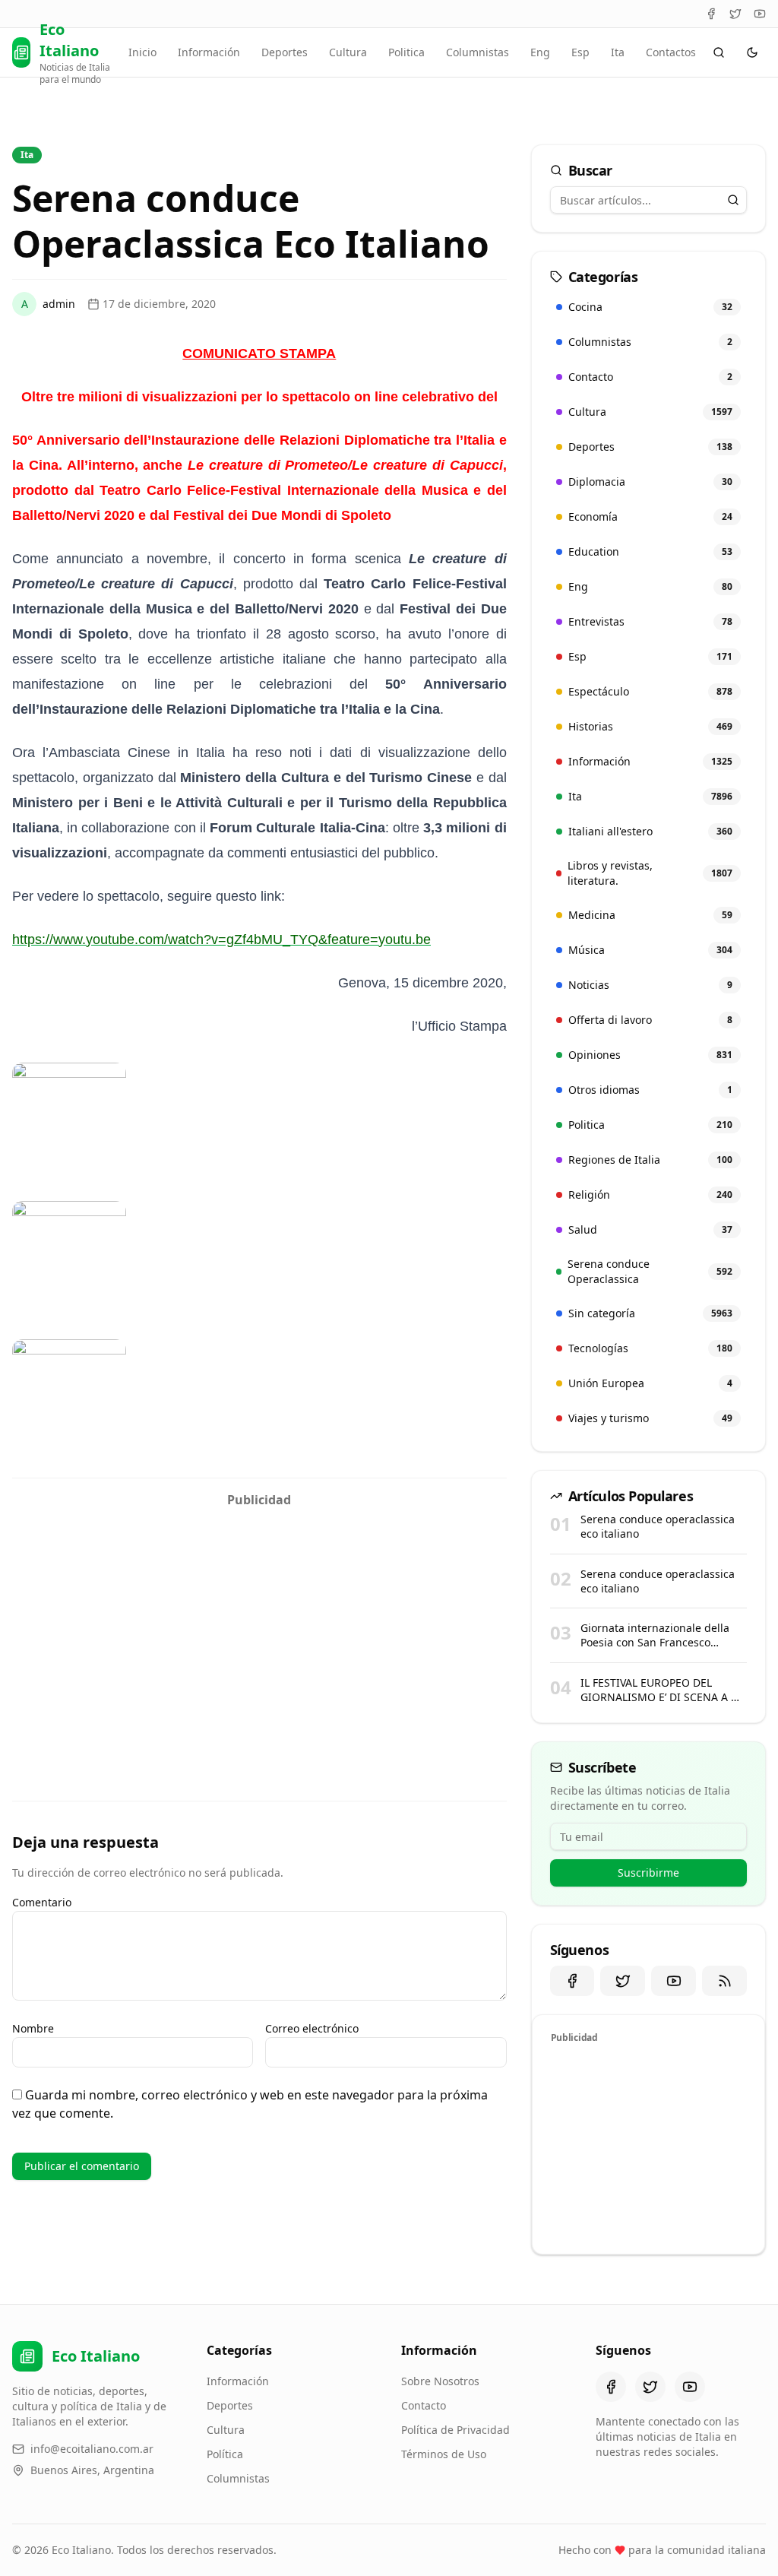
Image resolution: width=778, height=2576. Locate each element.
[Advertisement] (259, 1621)
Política (225, 2454)
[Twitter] (735, 14)
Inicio (142, 52)
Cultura (348, 52)
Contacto (424, 2405)
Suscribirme (648, 1873)
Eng (540, 52)
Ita (618, 52)
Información (209, 52)
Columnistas (478, 52)
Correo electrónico (312, 2028)
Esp (580, 52)
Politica (406, 52)
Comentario (42, 1902)
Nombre (33, 2028)
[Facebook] (711, 14)
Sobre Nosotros (440, 2381)
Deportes (285, 52)
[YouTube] (760, 14)
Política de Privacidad (455, 2430)
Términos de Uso (444, 2454)
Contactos (671, 52)
